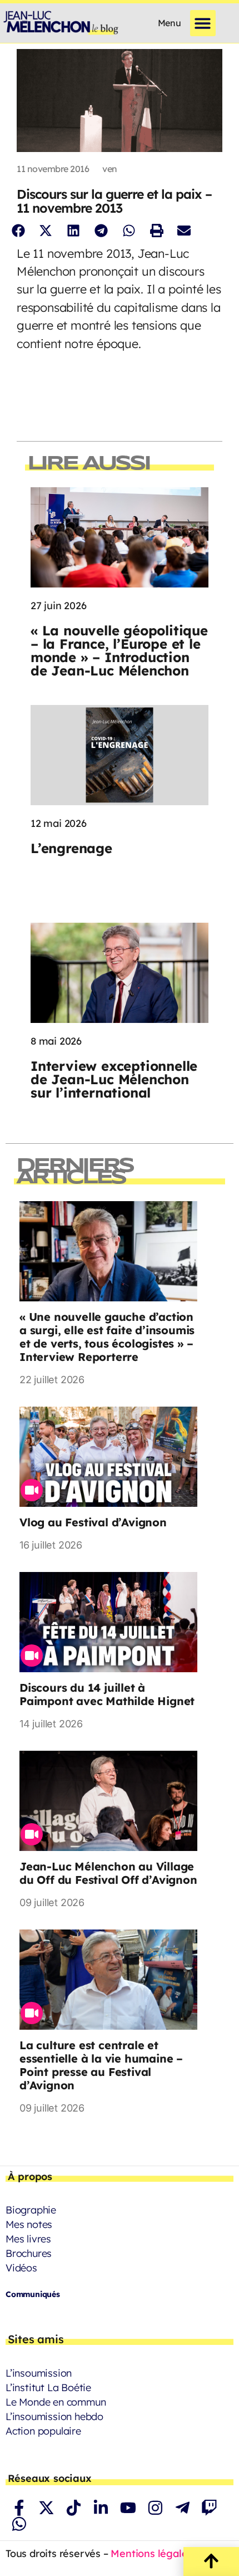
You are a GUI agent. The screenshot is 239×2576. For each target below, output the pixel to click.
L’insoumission (39, 2373)
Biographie (31, 2210)
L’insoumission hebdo (54, 2416)
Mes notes (29, 2224)
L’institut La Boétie (48, 2388)
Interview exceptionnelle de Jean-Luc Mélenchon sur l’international (114, 1079)
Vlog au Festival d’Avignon (93, 1522)
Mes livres (28, 2239)
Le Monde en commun (56, 2402)
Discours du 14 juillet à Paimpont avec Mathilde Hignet (107, 1694)
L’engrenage (71, 848)
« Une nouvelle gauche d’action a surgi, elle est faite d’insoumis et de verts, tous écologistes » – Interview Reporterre (107, 1337)
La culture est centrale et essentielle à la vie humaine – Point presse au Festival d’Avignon (101, 2065)
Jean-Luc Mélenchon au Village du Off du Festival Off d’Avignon (108, 1873)
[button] (203, 23)
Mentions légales (151, 2553)
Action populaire (43, 2431)
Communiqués (33, 2294)
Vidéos (21, 2268)
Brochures (29, 2253)
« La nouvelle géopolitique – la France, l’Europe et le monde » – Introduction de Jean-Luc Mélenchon (119, 650)
